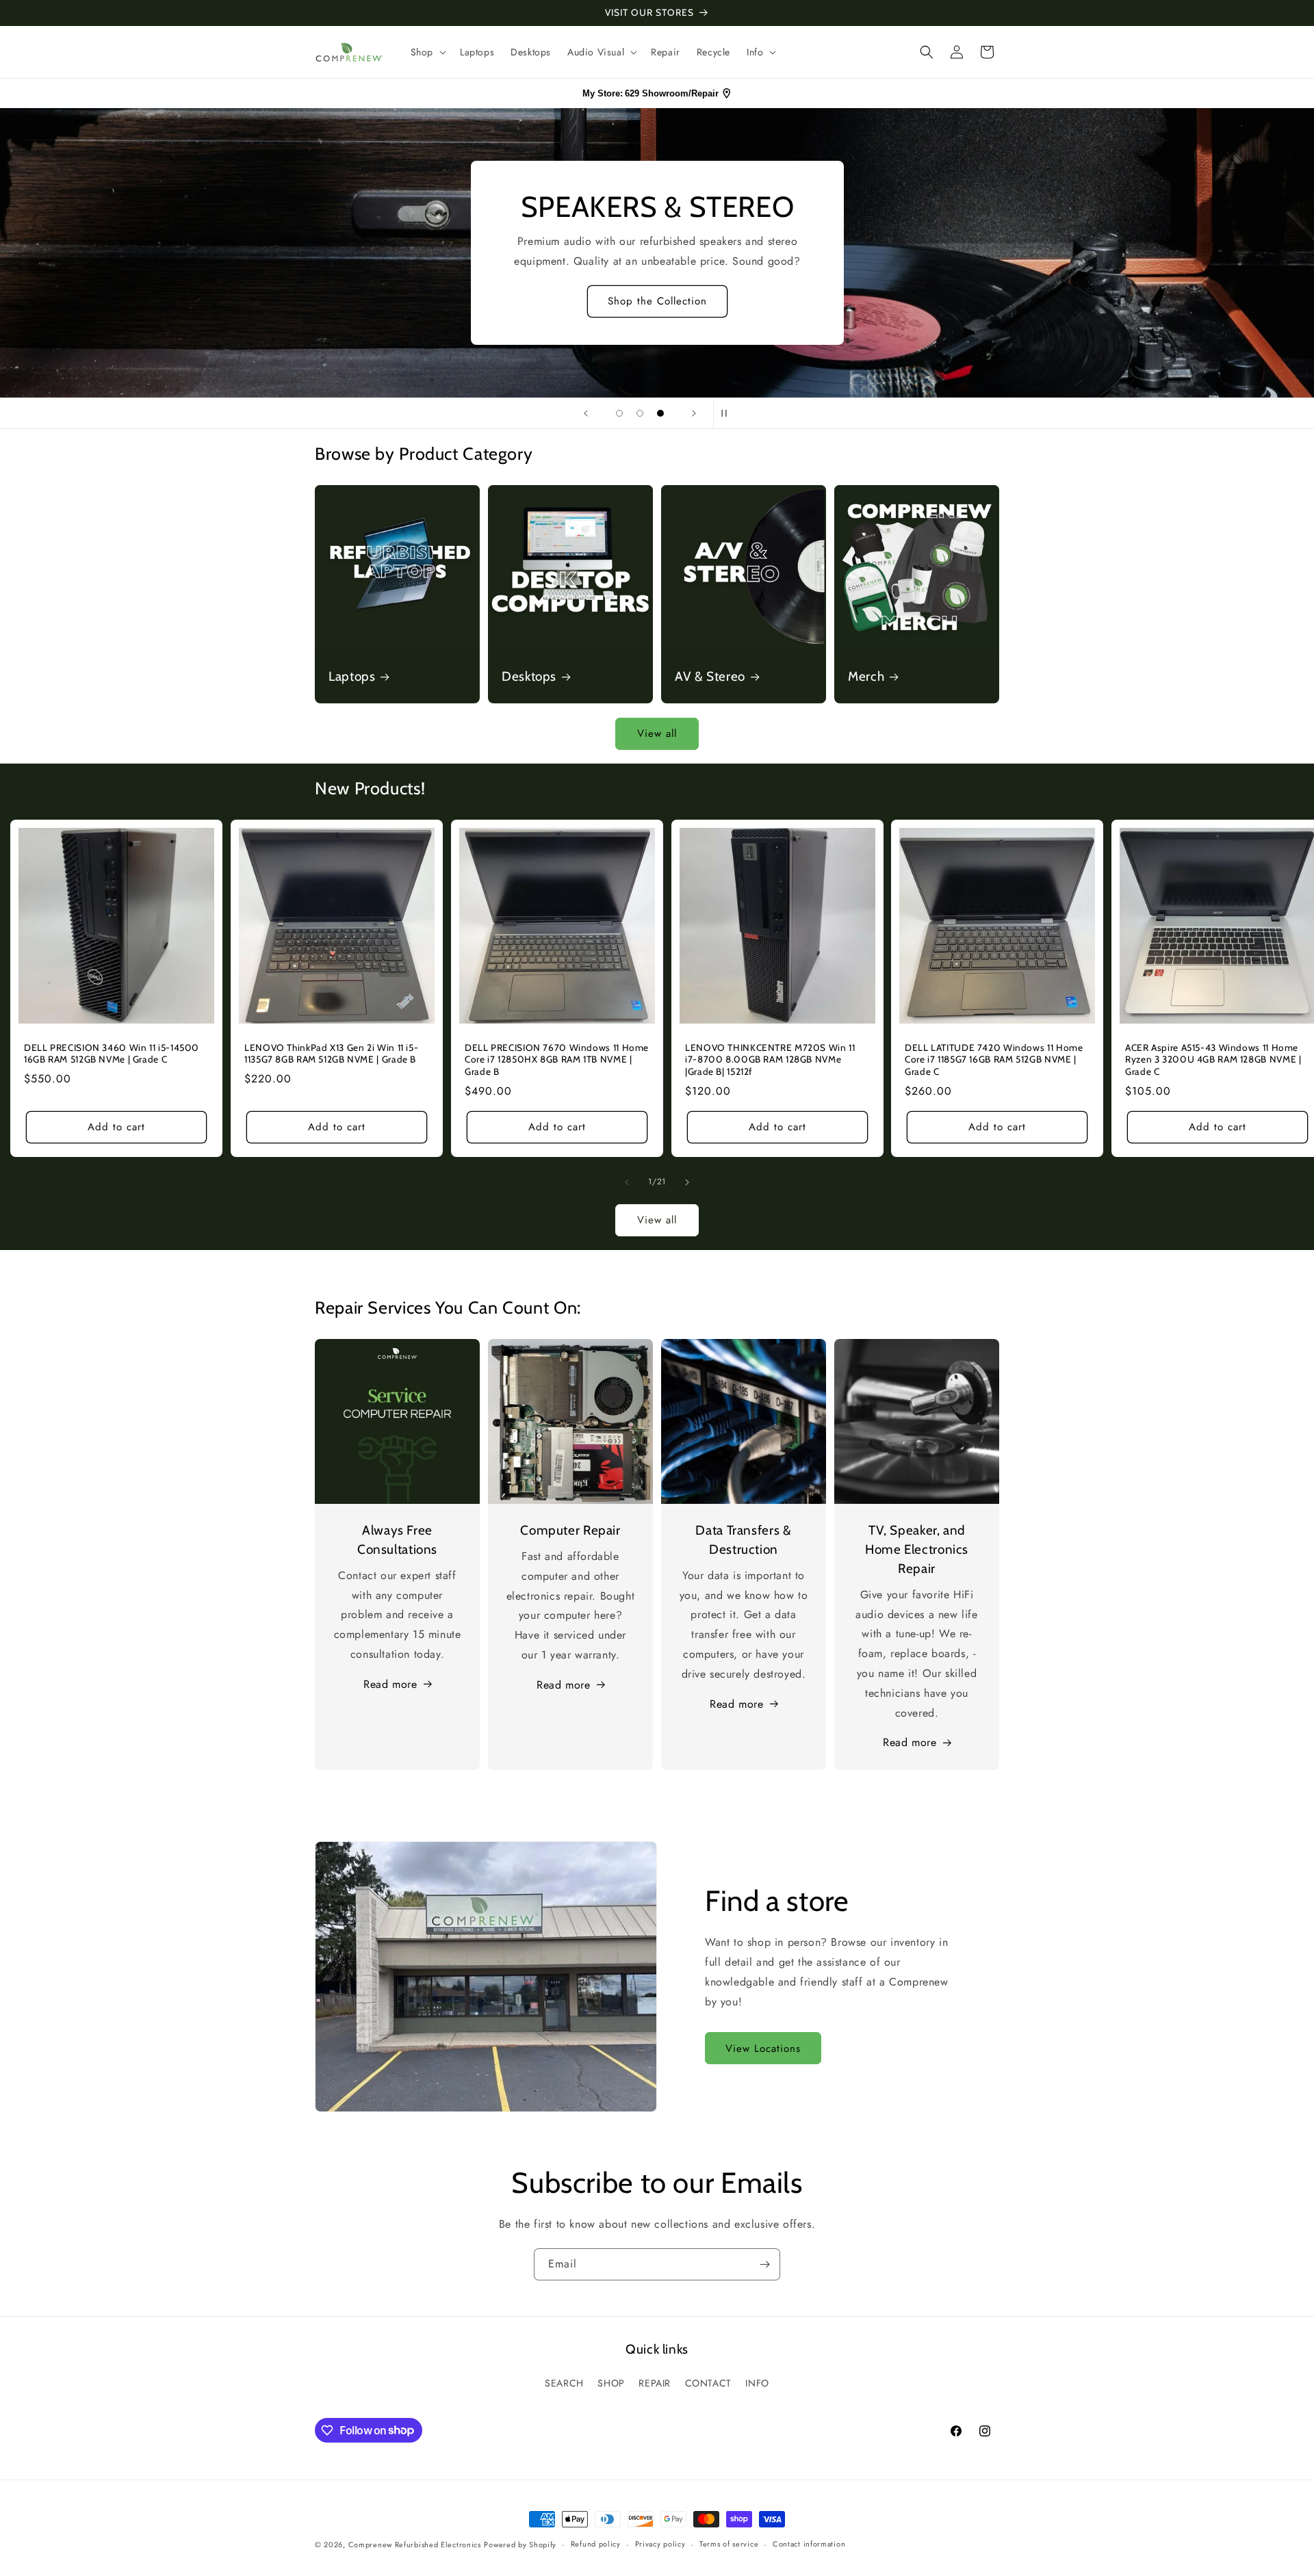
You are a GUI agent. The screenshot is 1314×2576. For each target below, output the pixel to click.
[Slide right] (687, 1182)
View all (657, 733)
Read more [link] (910, 1742)
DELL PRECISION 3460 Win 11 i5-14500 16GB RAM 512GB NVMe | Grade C (112, 1054)
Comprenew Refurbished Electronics (415, 2545)
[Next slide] (694, 413)
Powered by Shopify (520, 2545)
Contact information (809, 2544)
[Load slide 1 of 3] (619, 413)
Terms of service (729, 2544)
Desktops (529, 676)
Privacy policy (660, 2544)
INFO (757, 2383)
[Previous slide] (586, 413)
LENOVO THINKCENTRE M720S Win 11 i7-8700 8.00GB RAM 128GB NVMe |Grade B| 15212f (770, 1059)
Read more (390, 1684)
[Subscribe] (764, 2264)
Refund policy (596, 2544)
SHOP (611, 2383)
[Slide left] (627, 1182)
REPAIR (655, 2383)
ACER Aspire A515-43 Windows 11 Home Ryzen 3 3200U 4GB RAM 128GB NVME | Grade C (1213, 1059)
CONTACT (708, 2383)
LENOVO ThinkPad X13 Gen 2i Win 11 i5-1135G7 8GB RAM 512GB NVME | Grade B (331, 1054)
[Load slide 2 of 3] (640, 413)
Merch (866, 676)
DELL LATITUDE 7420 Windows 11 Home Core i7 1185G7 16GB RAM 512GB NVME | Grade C (994, 1059)
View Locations (763, 2048)
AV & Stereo (710, 676)
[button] (427, 52)
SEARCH (564, 2383)
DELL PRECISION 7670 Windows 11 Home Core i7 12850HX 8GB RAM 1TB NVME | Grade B (557, 1059)
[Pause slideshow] (728, 413)
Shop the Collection (657, 302)
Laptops (352, 676)
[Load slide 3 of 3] (660, 413)
